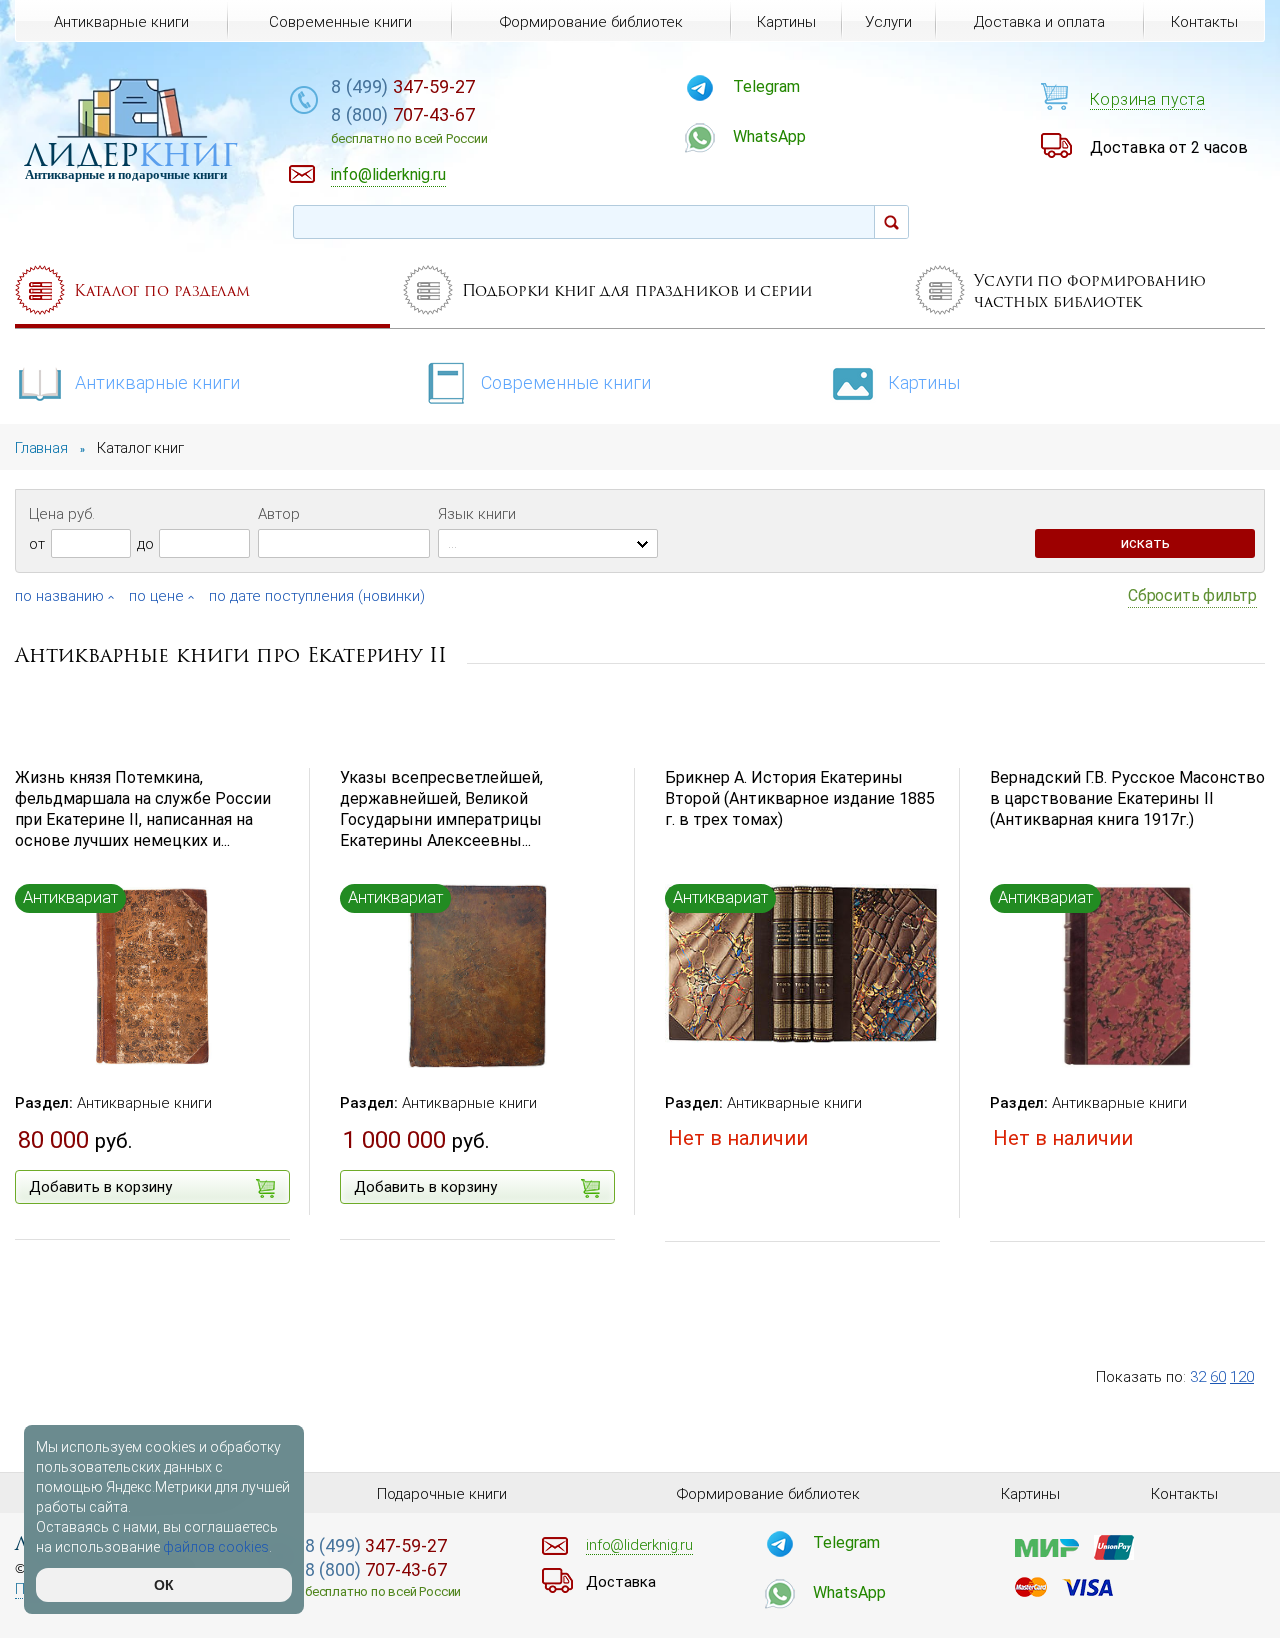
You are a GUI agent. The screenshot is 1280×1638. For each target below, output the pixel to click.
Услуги (888, 22)
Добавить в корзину (100, 1187)
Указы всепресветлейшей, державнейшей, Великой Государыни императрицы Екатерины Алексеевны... (441, 808)
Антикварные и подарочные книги (126, 174)
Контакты (1204, 22)
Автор (279, 514)
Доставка (621, 1582)
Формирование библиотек (591, 22)
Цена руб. (62, 514)
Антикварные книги (157, 382)
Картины (924, 382)
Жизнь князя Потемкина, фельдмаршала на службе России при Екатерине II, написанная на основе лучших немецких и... (143, 808)
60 (1218, 1377)
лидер (131, 154)
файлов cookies (216, 1547)
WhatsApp (769, 136)
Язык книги (477, 514)
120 (1242, 1377)
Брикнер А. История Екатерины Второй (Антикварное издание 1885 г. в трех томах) (800, 798)
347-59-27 (403, 86)
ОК (164, 1585)
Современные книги (566, 382)
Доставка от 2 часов (1169, 147)
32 (1198, 1377)
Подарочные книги (442, 1494)
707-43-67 (409, 125)
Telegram (766, 86)
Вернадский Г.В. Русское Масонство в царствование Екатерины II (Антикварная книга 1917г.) (1127, 798)
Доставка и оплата (1039, 22)
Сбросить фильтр (1192, 595)
